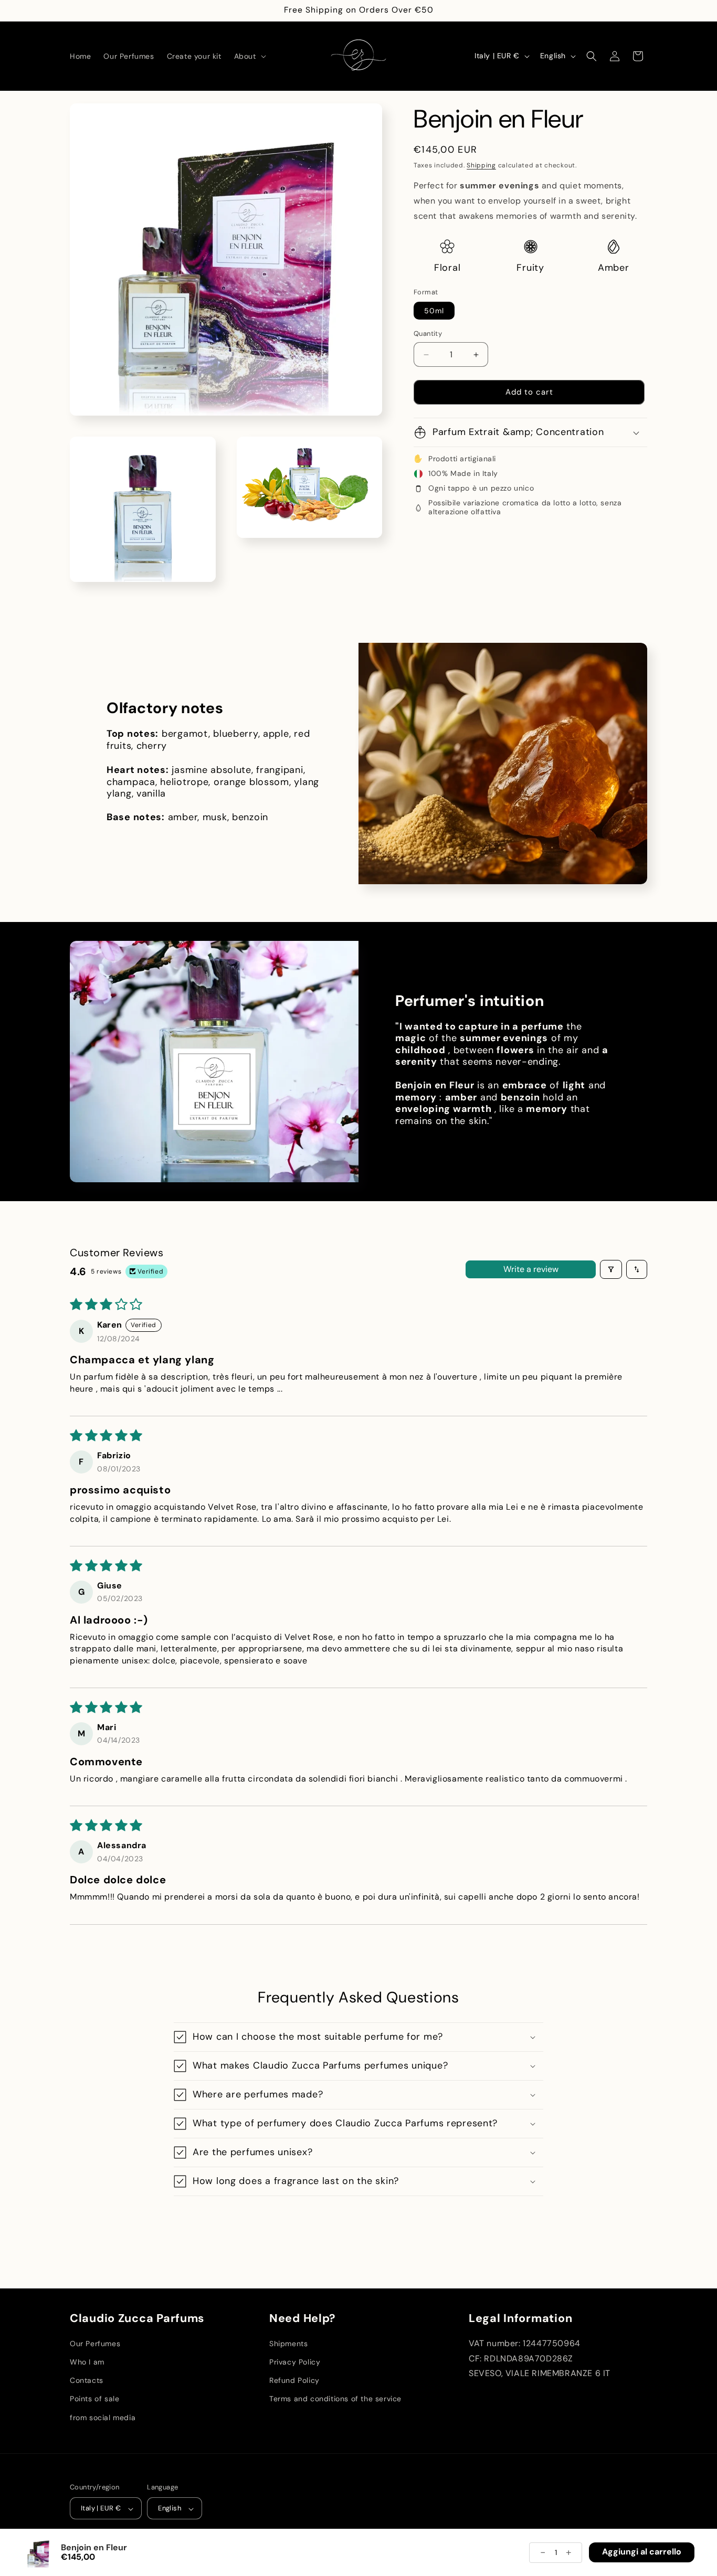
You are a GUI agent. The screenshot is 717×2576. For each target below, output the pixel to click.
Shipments (288, 2344)
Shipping (481, 165)
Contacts (87, 2381)
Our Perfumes (95, 2344)
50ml (434, 311)
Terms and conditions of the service (335, 2399)
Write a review (531, 1269)
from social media (103, 2418)
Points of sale (94, 2399)
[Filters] (611, 1269)
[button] (249, 56)
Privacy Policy (295, 2362)
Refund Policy (294, 2381)
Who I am (87, 2362)
